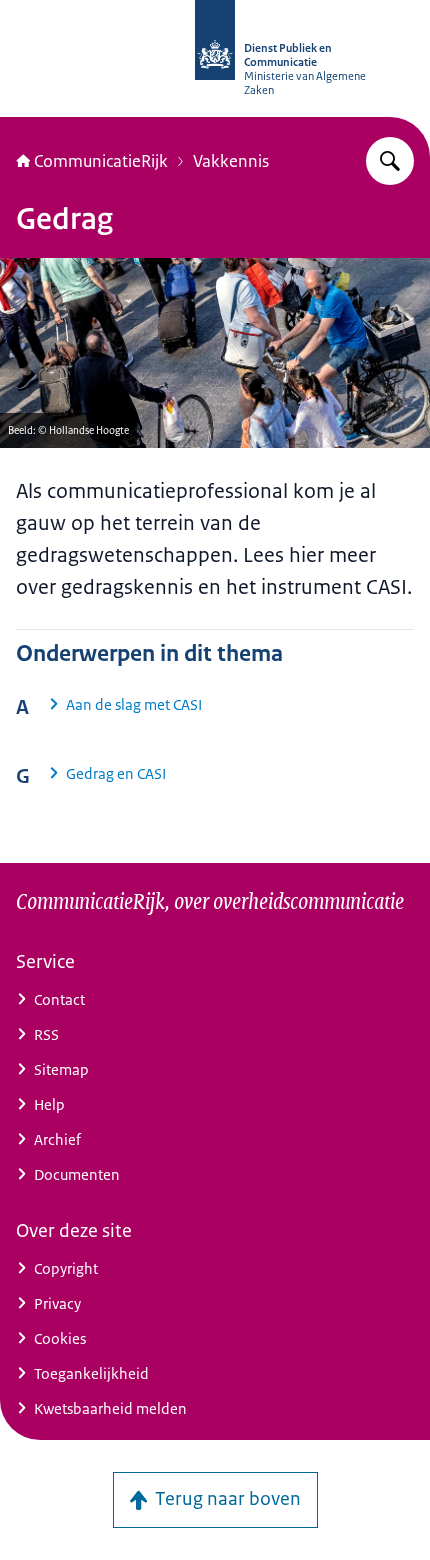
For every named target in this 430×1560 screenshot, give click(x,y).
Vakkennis (231, 161)
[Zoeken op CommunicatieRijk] (390, 161)
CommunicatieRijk (101, 161)
